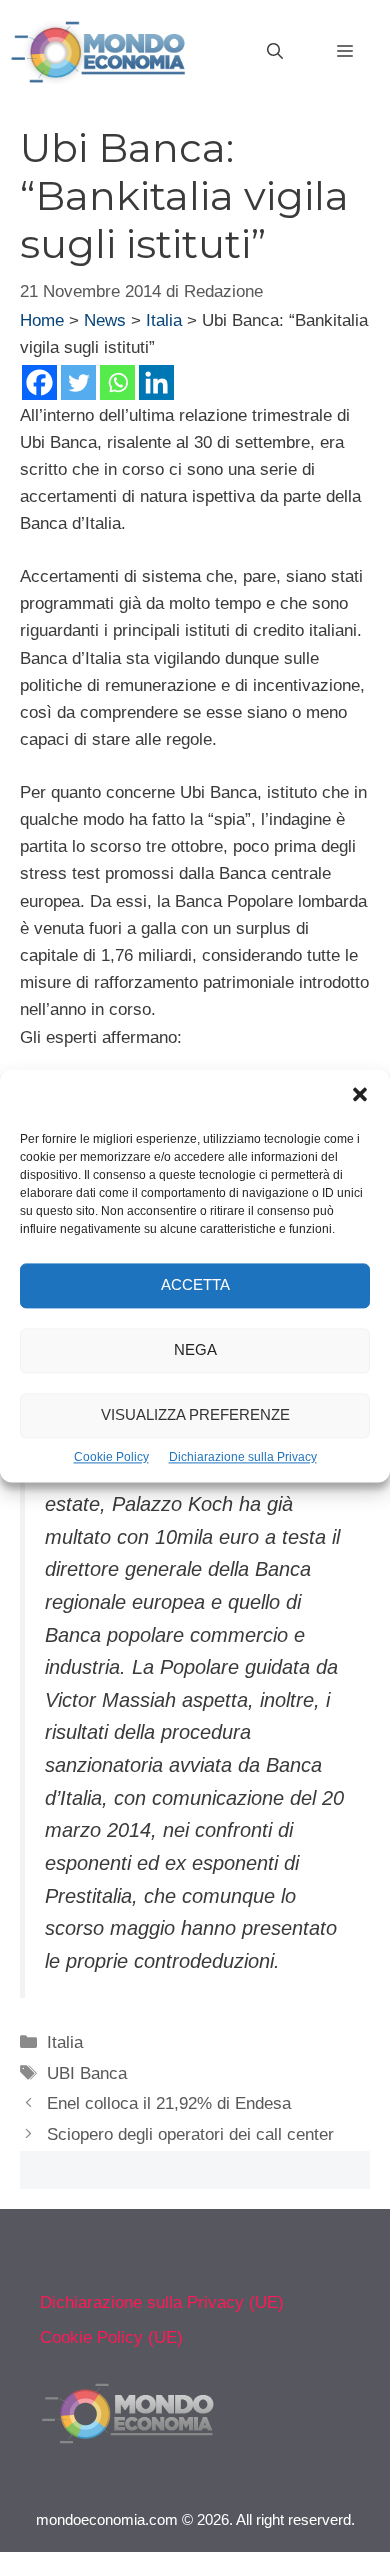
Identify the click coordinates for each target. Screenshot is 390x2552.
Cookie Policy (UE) (111, 2337)
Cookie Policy (111, 1457)
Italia (164, 320)
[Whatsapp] (117, 382)
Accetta (195, 1285)
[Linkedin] (156, 382)
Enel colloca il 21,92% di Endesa (169, 2103)
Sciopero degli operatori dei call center (190, 2134)
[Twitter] (78, 382)
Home (42, 320)
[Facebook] (39, 382)
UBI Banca (87, 2073)
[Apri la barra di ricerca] (275, 52)
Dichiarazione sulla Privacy (243, 1457)
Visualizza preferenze (195, 1415)
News (105, 320)
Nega (195, 1350)
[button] (360, 1097)
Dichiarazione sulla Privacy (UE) (162, 2302)
